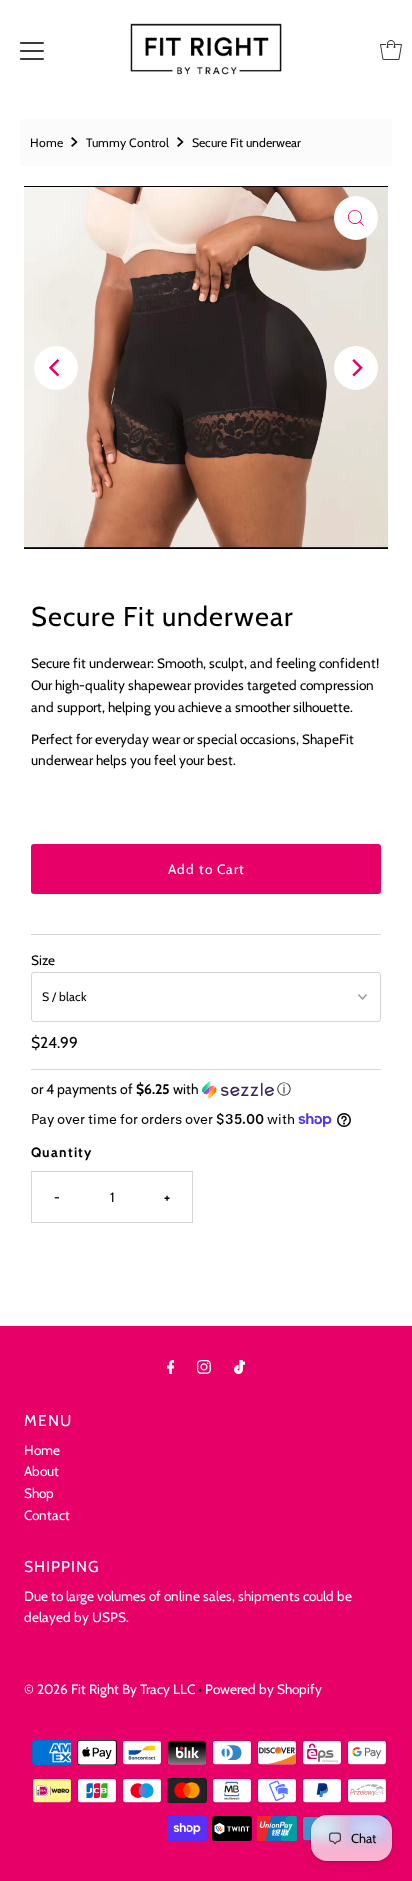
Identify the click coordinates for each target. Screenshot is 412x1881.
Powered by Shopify (263, 1689)
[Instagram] (204, 1367)
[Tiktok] (239, 1367)
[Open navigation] (32, 50)
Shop (39, 1493)
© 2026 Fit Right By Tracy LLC (109, 1689)
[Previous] (56, 368)
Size (43, 960)
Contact (47, 1515)
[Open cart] (391, 50)
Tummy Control (127, 142)
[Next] (356, 368)
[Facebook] (171, 1367)
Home (46, 142)
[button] (205, 1089)
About (41, 1471)
